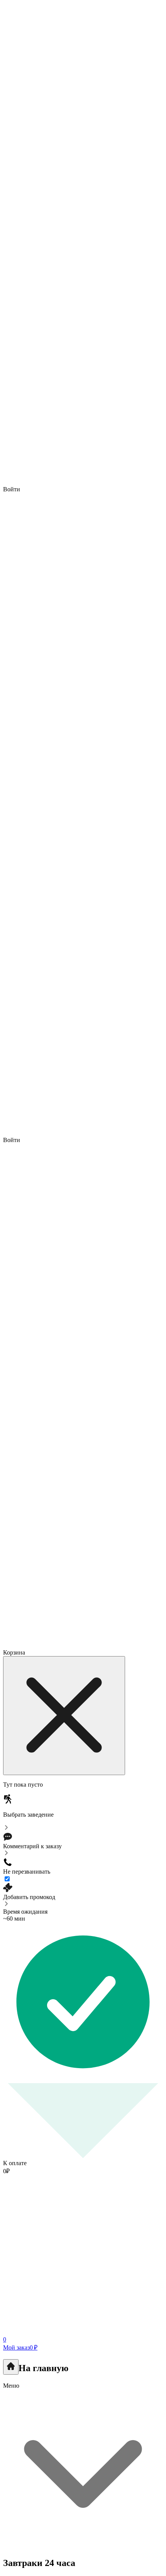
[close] (64, 1716)
